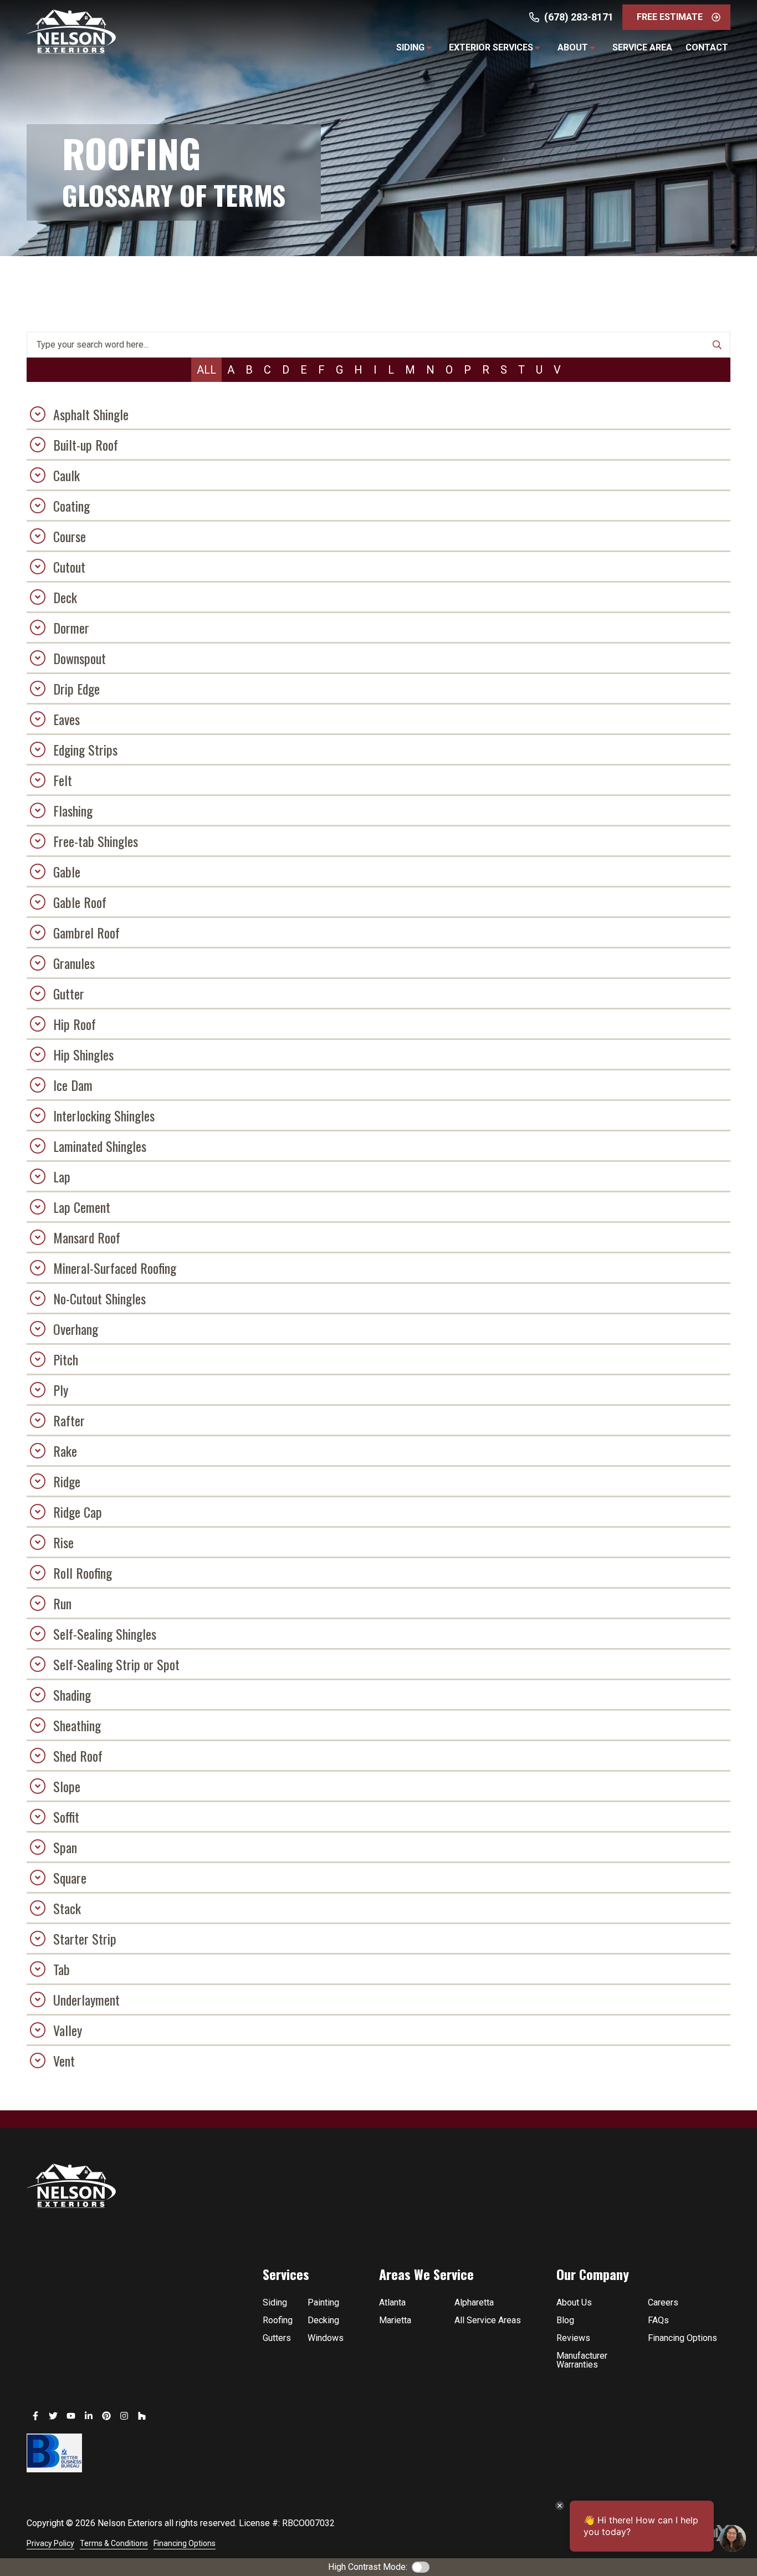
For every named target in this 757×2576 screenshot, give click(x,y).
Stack (67, 1908)
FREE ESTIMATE (670, 17)
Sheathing (77, 1725)
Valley (68, 2030)
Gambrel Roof (86, 932)
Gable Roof (80, 902)
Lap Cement (82, 1207)
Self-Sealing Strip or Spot (116, 1664)
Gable (67, 871)
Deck (65, 597)
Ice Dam (73, 1085)
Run (62, 1603)
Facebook (35, 2416)
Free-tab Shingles (96, 841)
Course (70, 536)
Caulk (67, 475)
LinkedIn (89, 2416)
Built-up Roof (86, 445)
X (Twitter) (53, 2416)
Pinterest (106, 2416)
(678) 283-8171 (579, 17)
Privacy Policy (50, 2543)
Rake (65, 1451)
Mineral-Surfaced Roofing (115, 1268)
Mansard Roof (87, 1237)
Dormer (71, 628)
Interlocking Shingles (104, 1115)
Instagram (124, 2416)
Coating (71, 506)
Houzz (142, 2416)
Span (65, 1847)
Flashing (73, 810)
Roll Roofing (83, 1573)
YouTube (71, 2416)
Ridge (67, 1481)
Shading (72, 1695)
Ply (61, 1390)
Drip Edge (76, 688)
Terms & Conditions (114, 2543)
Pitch (66, 1359)
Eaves (67, 719)
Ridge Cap (78, 1512)
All (206, 370)
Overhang (76, 1329)
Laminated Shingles (100, 1146)
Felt (63, 780)
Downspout (80, 658)
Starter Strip (85, 1939)
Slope (67, 1786)
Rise (63, 1542)
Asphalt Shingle (91, 414)
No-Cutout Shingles (99, 1298)
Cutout (69, 567)
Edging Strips (85, 749)
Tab (62, 1969)
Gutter (69, 993)
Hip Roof (75, 1024)
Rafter (69, 1420)
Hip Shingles (83, 1054)
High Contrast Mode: (368, 2567)
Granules (74, 963)
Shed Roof (78, 1756)
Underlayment (86, 1999)
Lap (62, 1176)
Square (70, 1878)
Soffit (66, 1817)
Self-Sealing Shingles (105, 1634)
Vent (64, 2060)
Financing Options (185, 2543)
